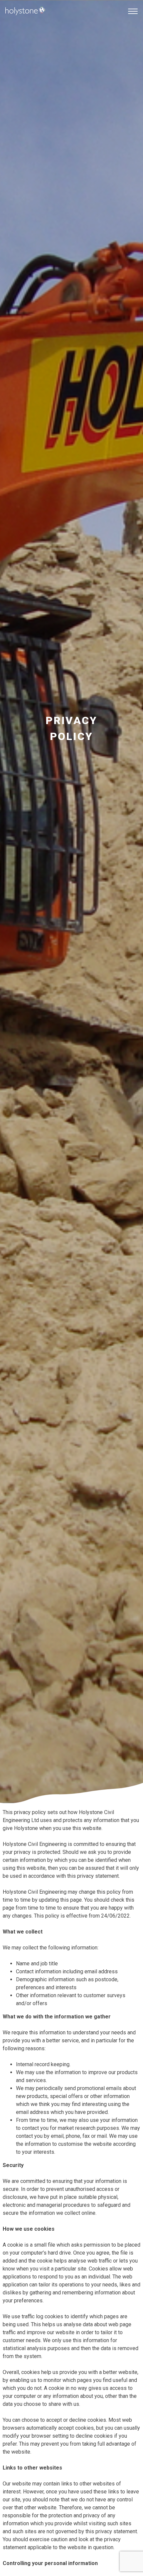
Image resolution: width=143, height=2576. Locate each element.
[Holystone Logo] (25, 26)
